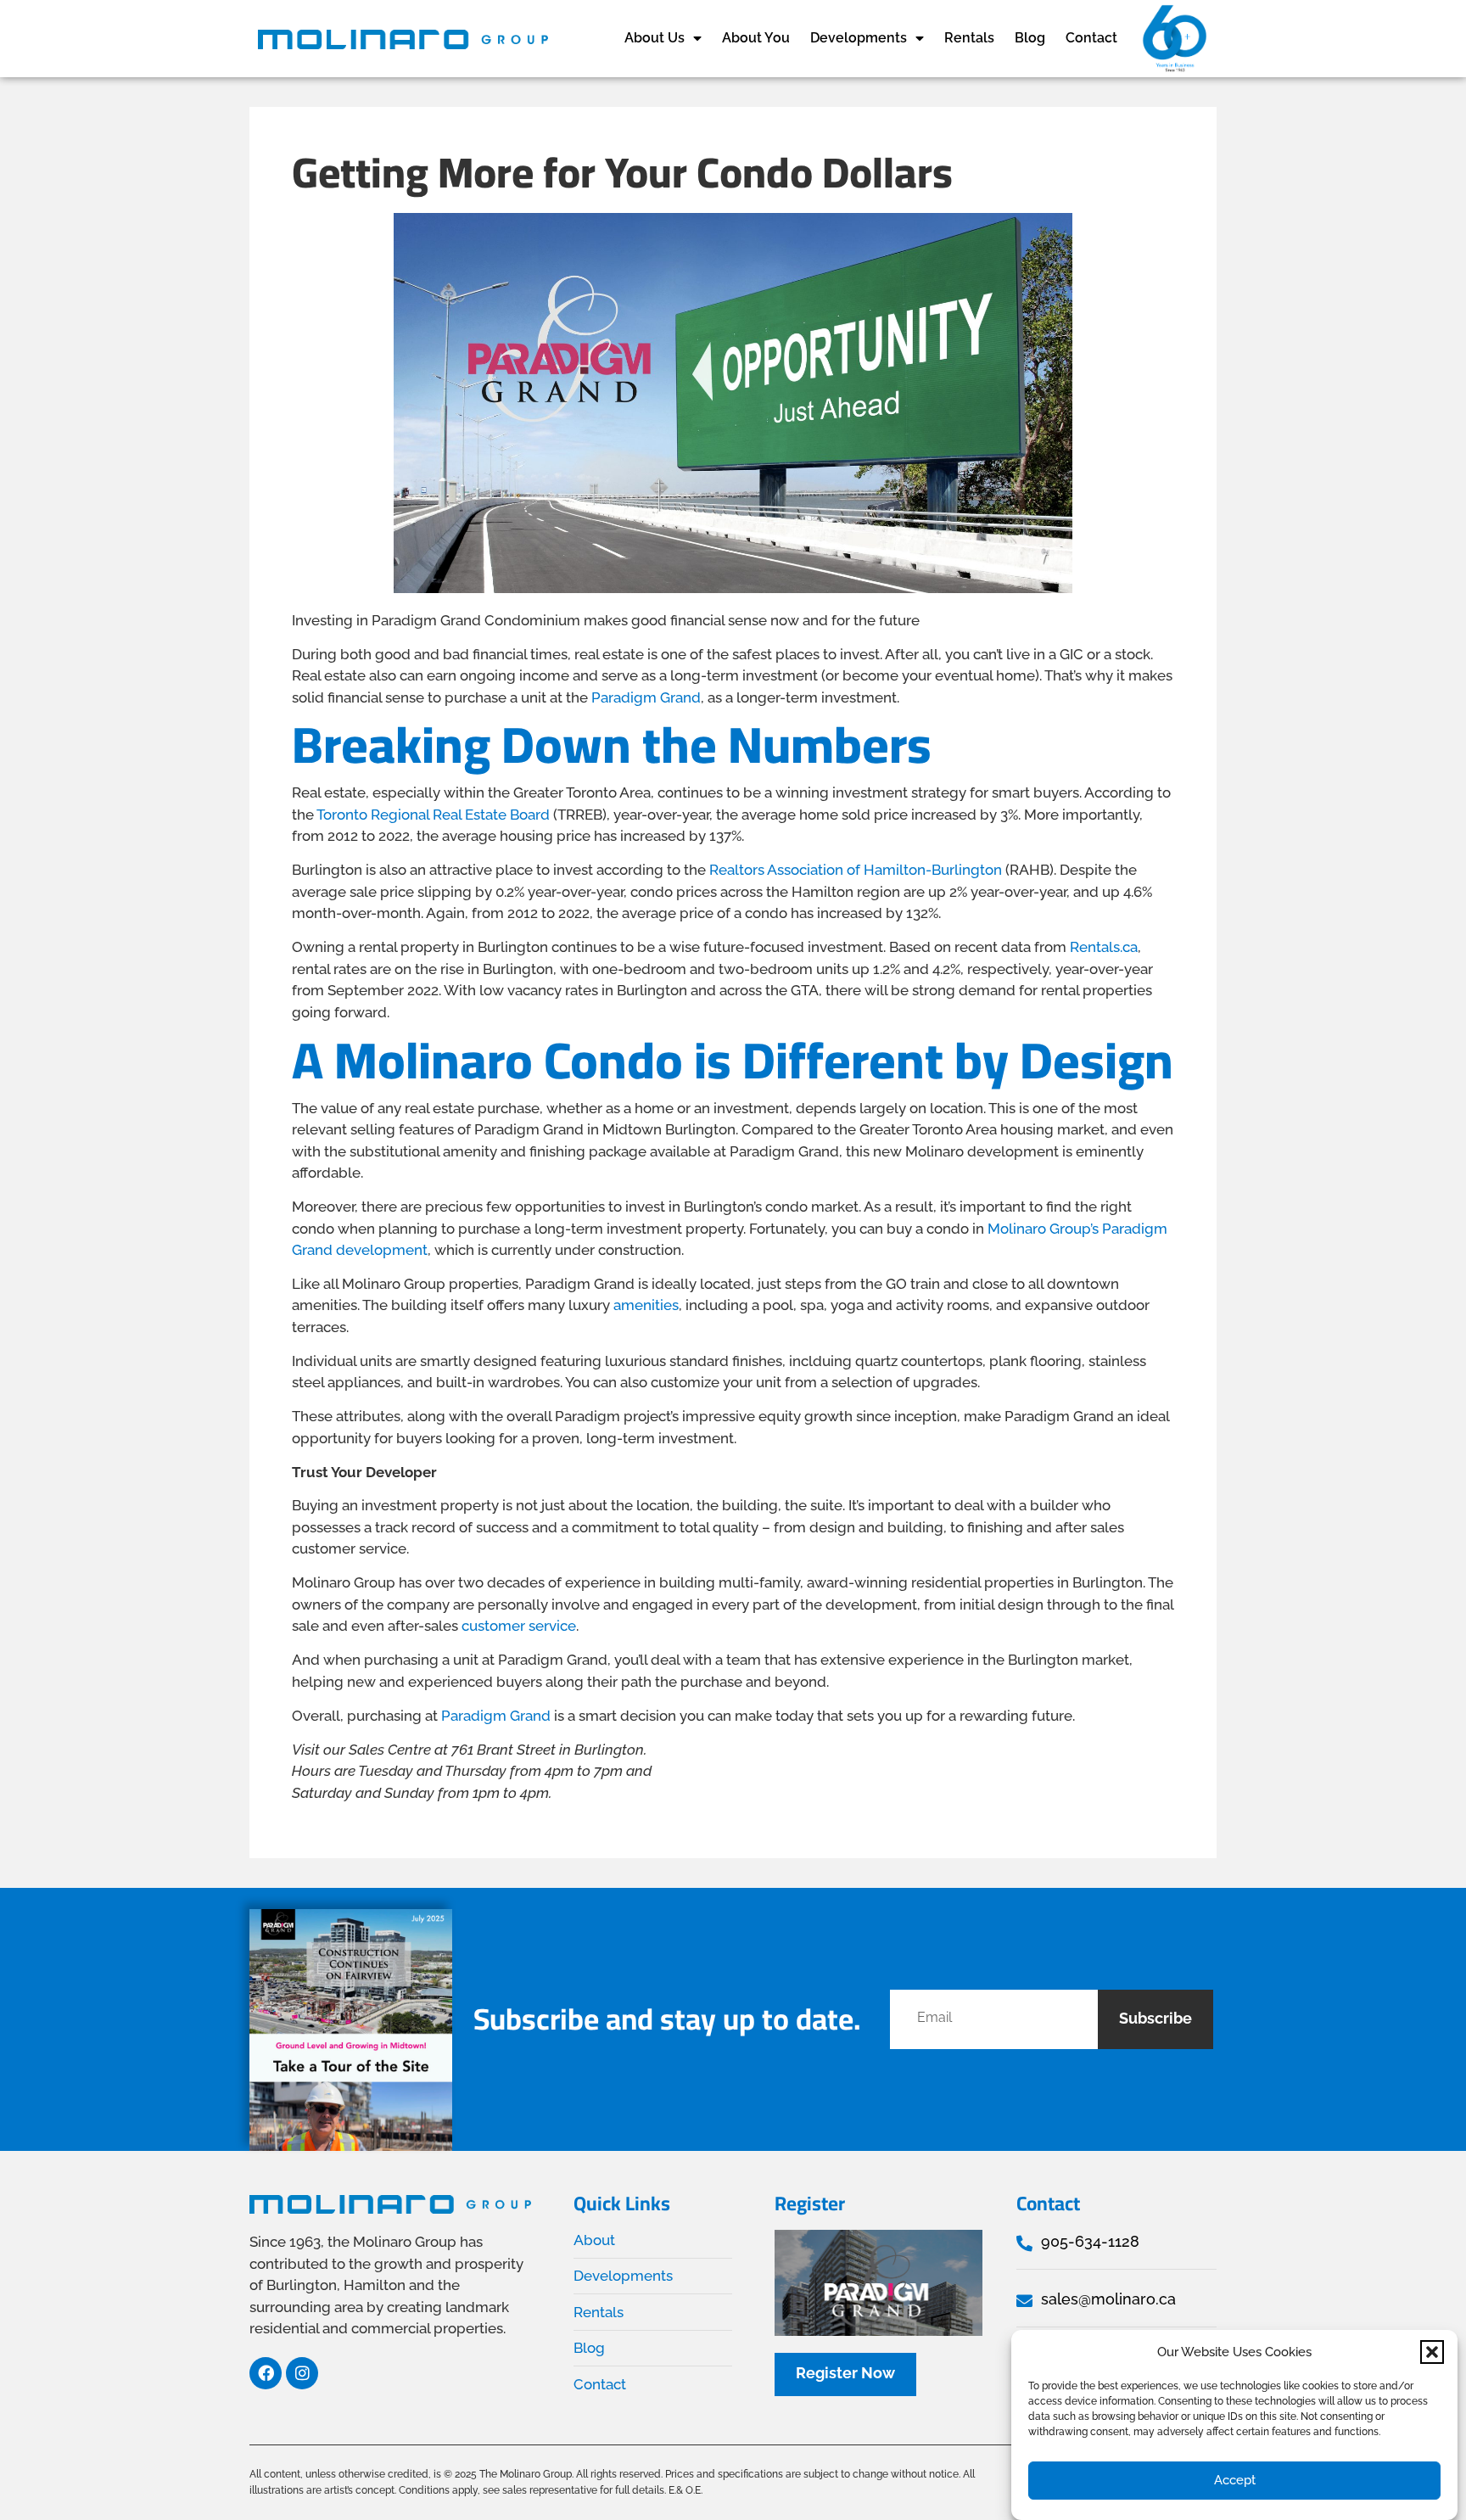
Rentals (969, 38)
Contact (1091, 38)
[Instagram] (302, 2373)
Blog (1030, 38)
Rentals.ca (1104, 947)
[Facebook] (266, 2373)
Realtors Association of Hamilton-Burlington (856, 870)
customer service (519, 1626)
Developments (859, 38)
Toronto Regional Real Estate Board (433, 815)
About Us (655, 38)
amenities (646, 1305)
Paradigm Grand (646, 697)
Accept (1235, 2480)
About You (756, 38)
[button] (1432, 2352)
